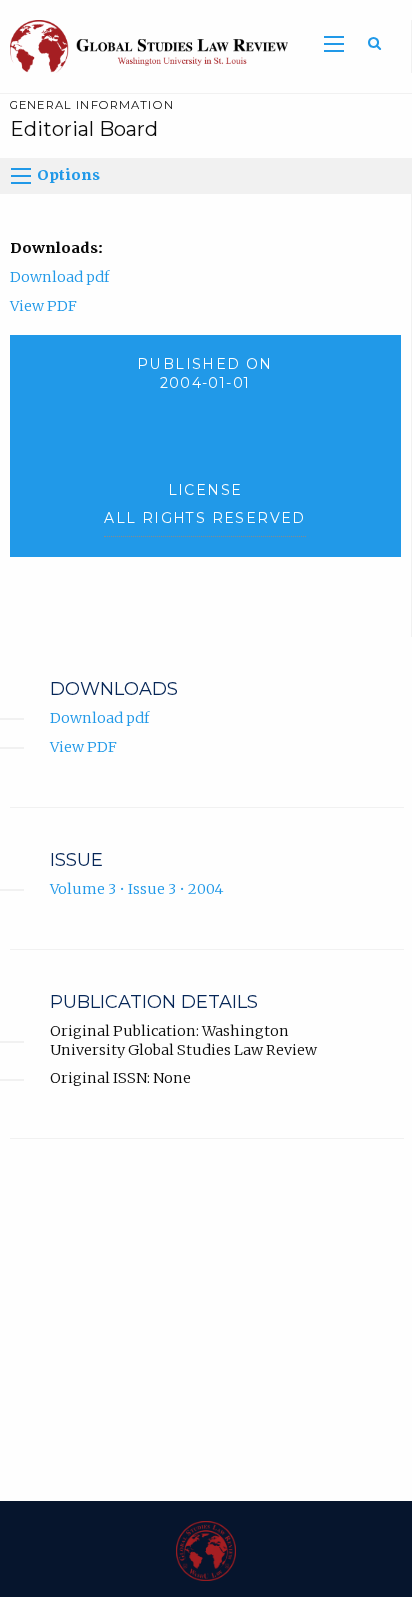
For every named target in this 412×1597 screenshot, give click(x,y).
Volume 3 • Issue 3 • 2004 (136, 889)
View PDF (43, 306)
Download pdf (59, 277)
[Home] (144, 45)
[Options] (21, 176)
